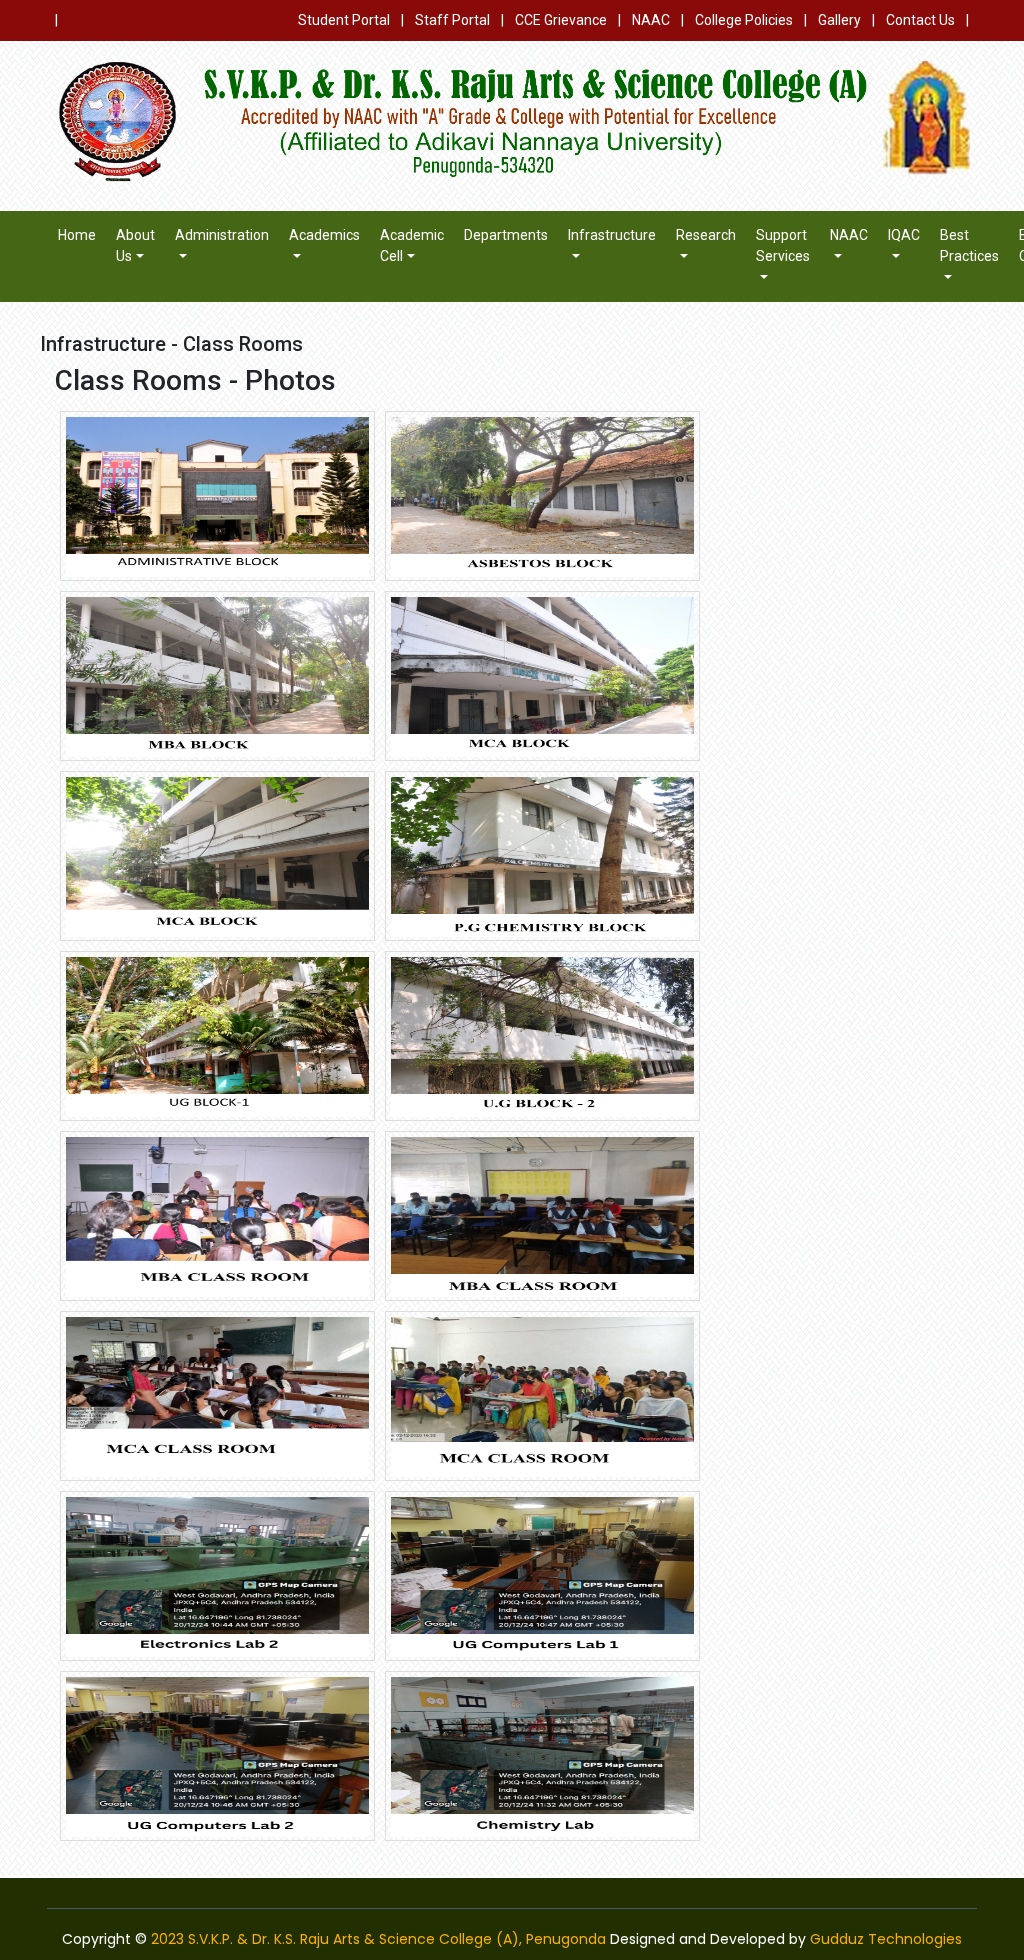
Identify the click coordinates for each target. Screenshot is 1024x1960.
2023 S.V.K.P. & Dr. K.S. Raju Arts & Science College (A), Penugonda (378, 1939)
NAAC (651, 20)
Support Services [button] (783, 245)
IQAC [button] (904, 235)
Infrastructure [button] (612, 235)
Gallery (839, 20)
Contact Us (920, 20)
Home (77, 235)
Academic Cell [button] (412, 245)
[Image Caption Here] (217, 495)
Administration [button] (222, 235)
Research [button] (706, 235)
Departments (506, 235)
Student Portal (344, 20)
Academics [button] (324, 235)
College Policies (744, 20)
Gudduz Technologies (886, 1939)
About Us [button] (135, 245)
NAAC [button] (849, 235)
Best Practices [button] (969, 245)
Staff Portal (452, 20)
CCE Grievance (561, 20)
